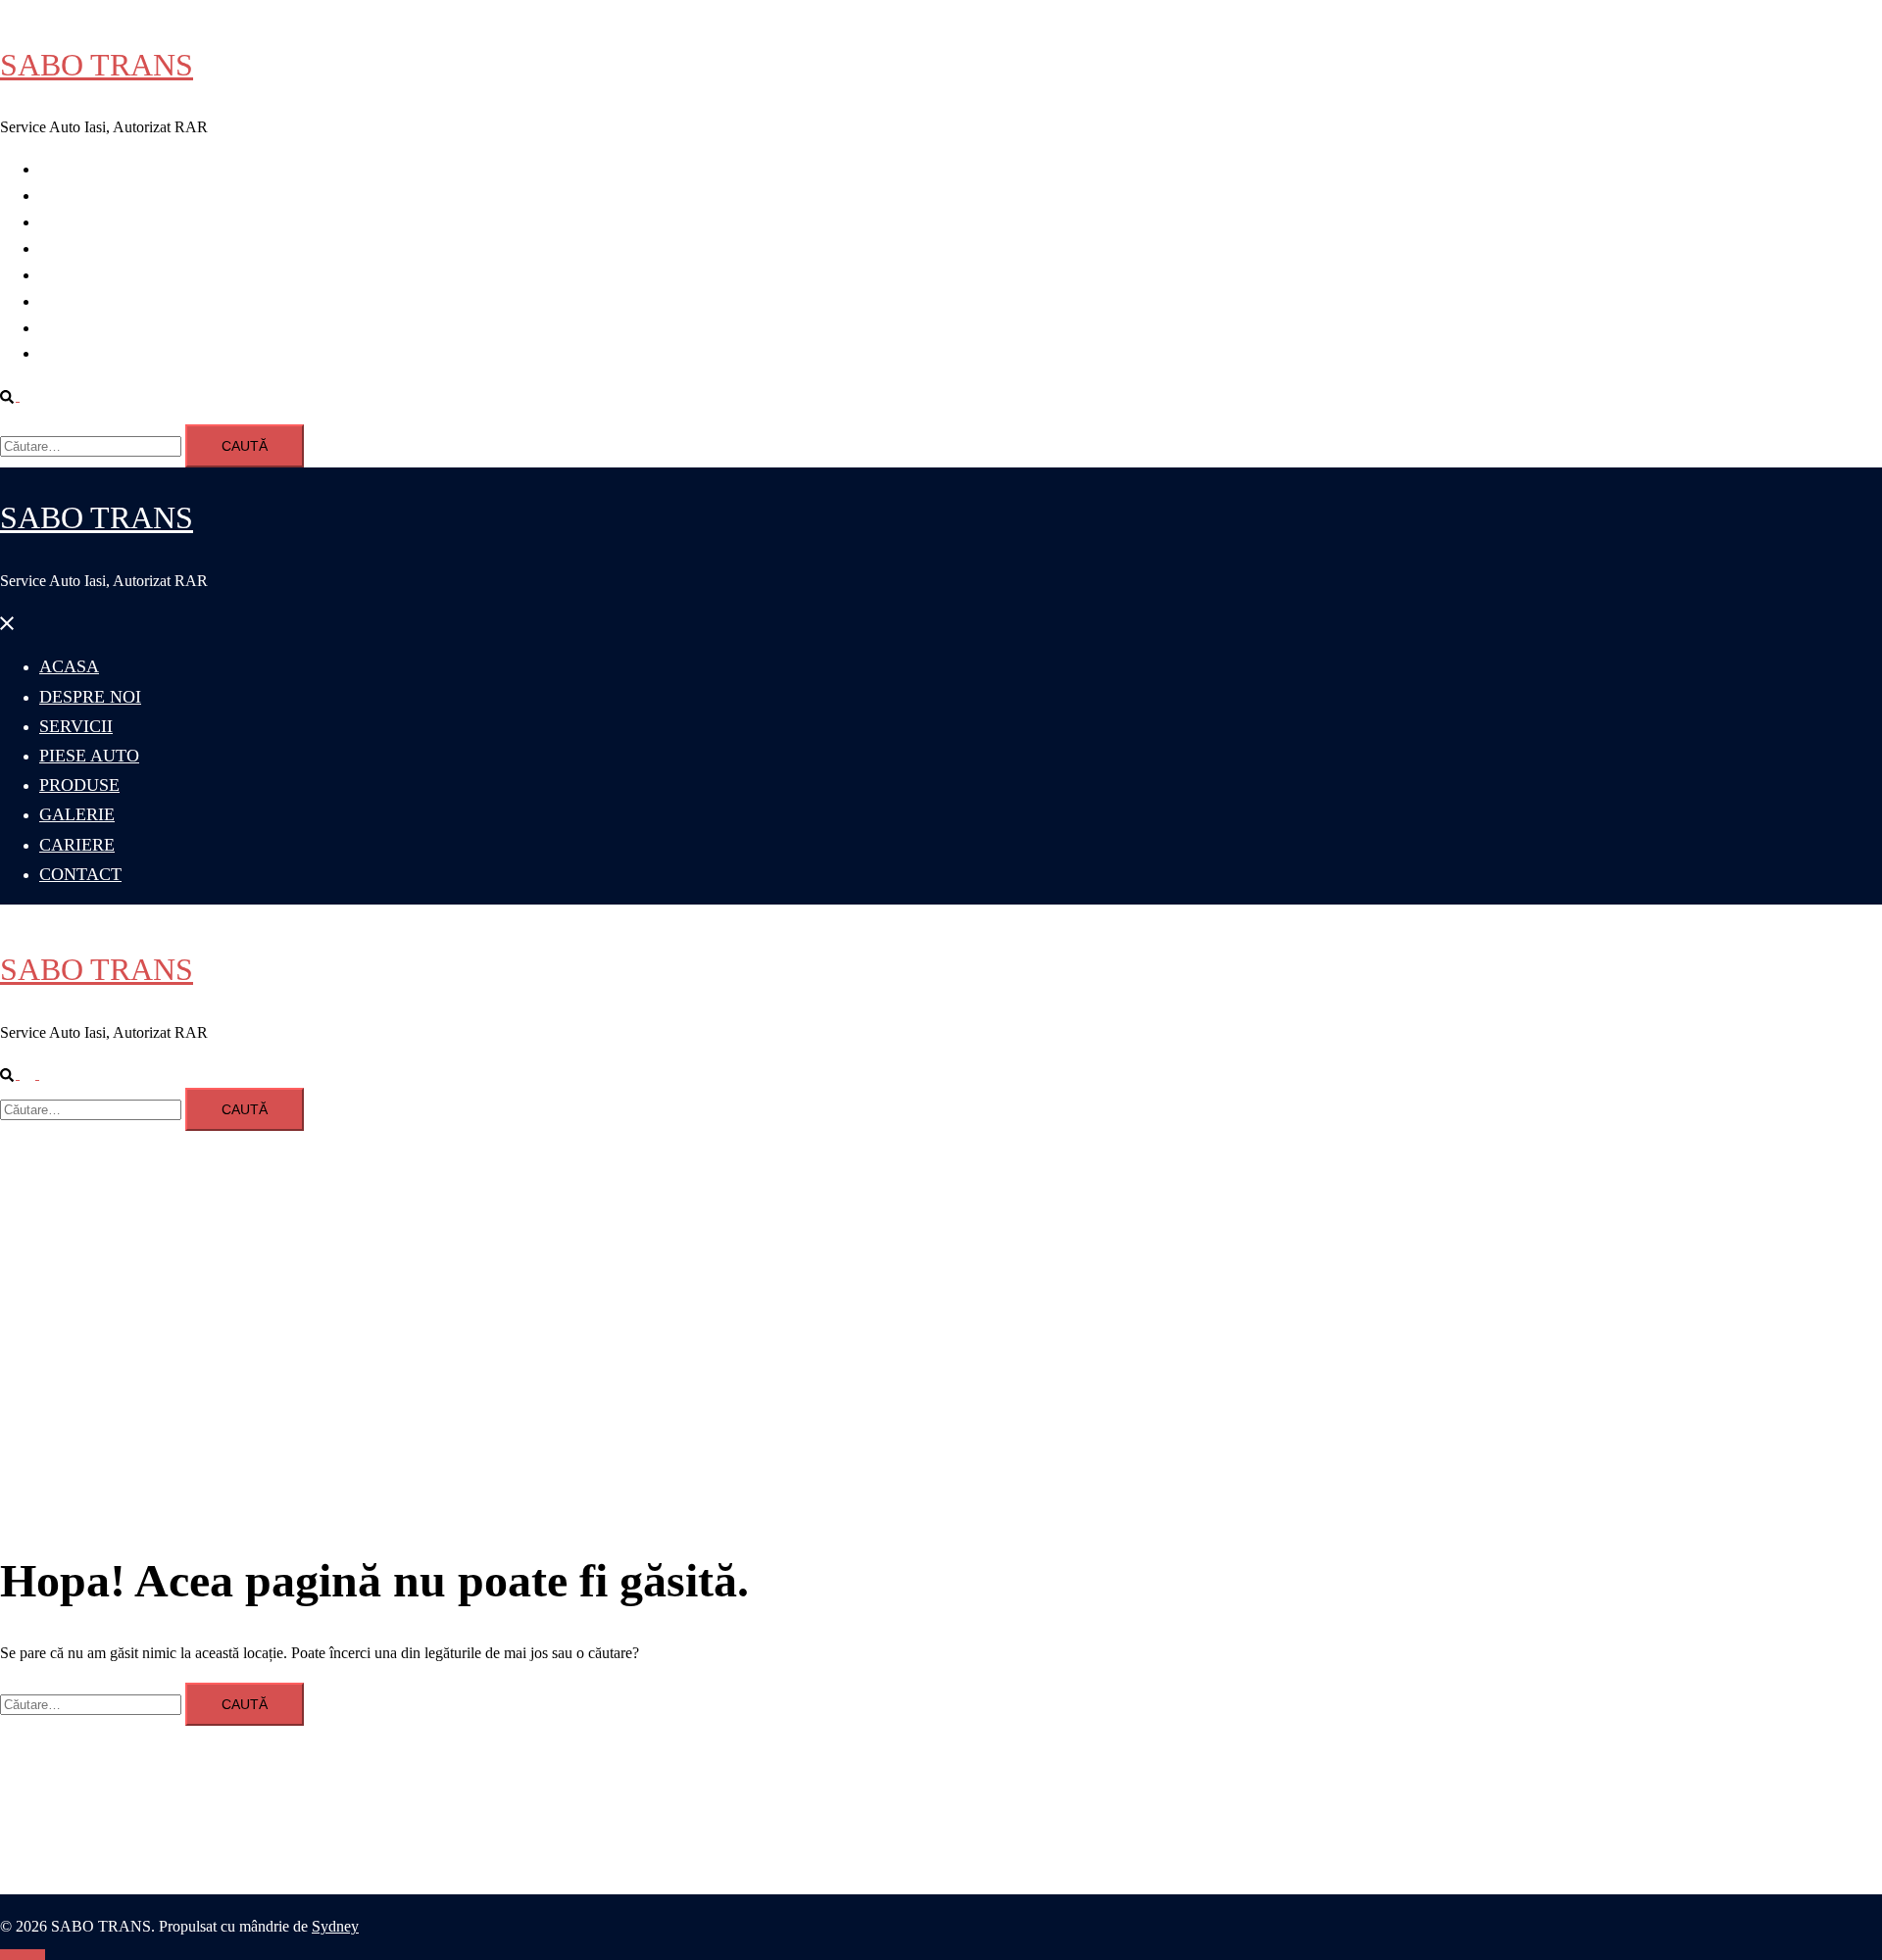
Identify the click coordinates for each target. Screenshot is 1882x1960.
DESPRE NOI (85, 196)
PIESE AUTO (84, 248)
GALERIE (74, 301)
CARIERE (74, 328)
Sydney (335, 1926)
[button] (18, 395)
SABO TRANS (97, 65)
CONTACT (77, 353)
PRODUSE (76, 275)
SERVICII (72, 222)
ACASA (67, 169)
